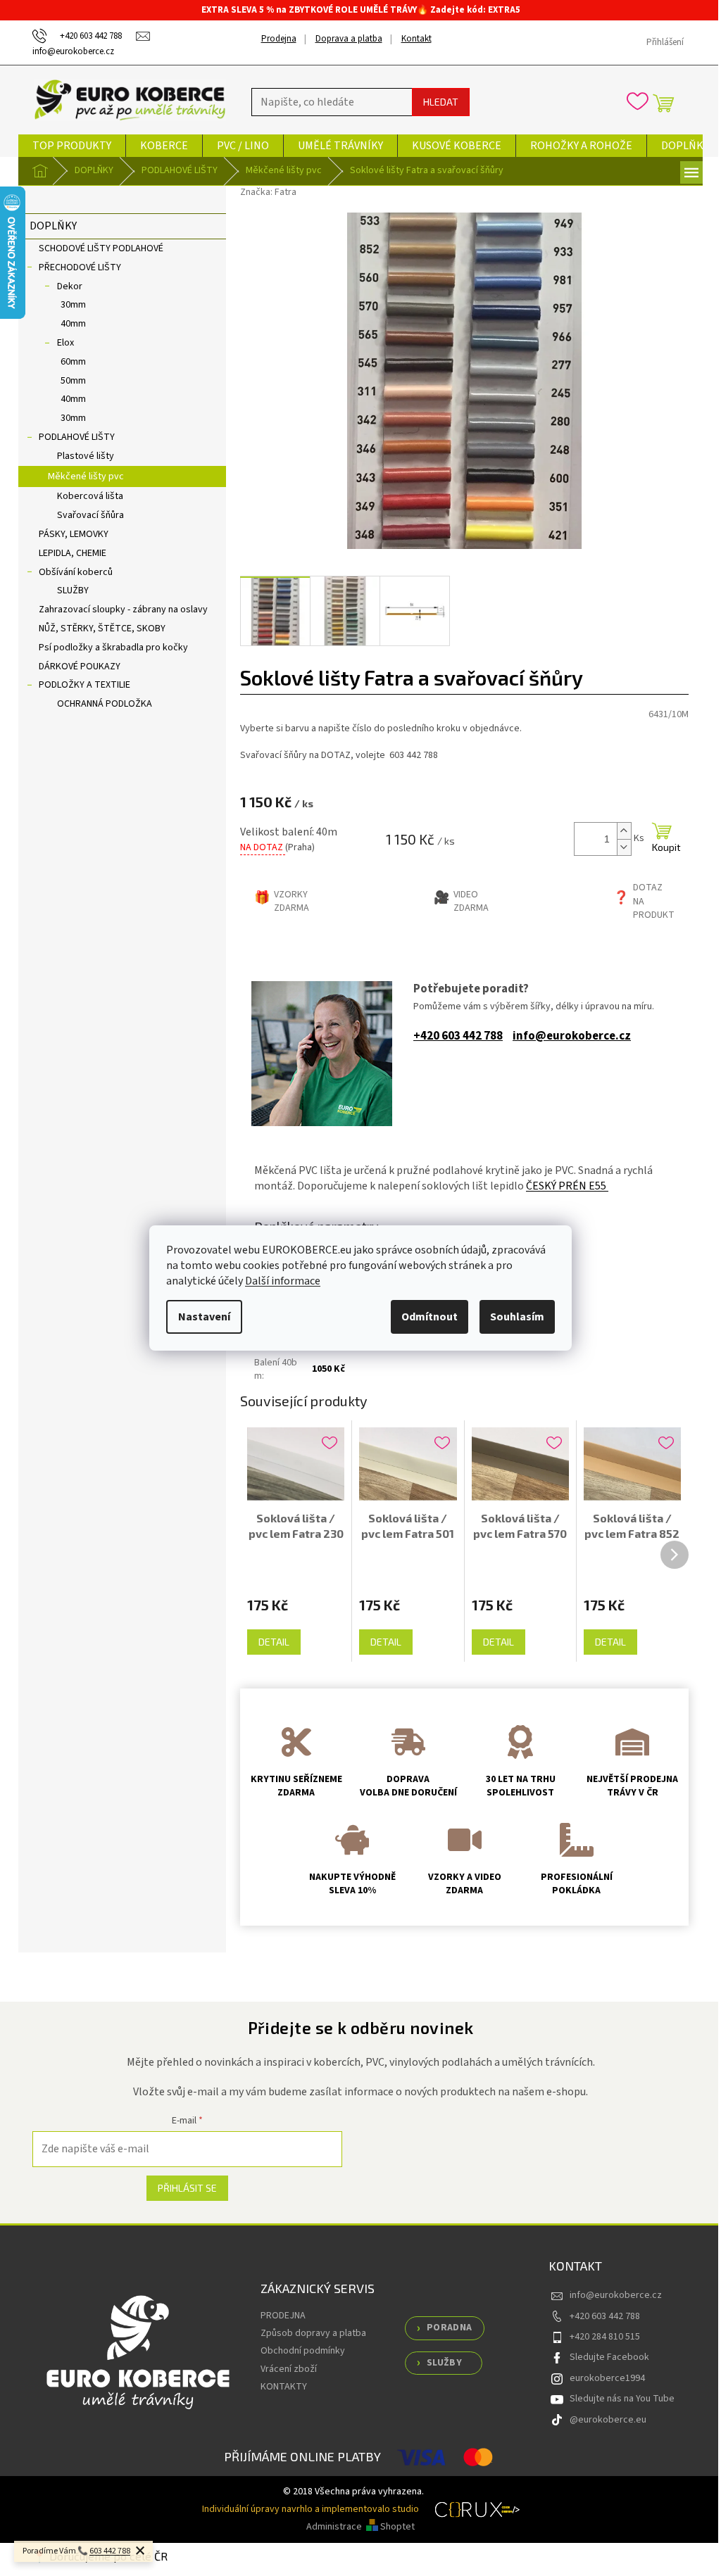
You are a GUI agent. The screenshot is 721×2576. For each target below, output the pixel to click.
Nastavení (204, 1317)
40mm (73, 324)
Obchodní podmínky (303, 2351)
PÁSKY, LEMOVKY (74, 534)
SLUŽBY (73, 591)
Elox (65, 343)
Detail (274, 1642)
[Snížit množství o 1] (624, 847)
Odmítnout (430, 1317)
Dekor (70, 286)
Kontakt (416, 39)
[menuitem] (72, 146)
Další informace (283, 1281)
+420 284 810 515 (605, 2337)
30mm (73, 305)
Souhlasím (517, 1317)
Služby (444, 2363)
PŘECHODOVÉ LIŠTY (80, 267)
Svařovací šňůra (90, 515)
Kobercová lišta (90, 496)
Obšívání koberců (76, 572)
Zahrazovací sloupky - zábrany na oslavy (123, 610)
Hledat (441, 102)
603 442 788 (110, 2551)
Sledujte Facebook (609, 2357)
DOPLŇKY (53, 226)
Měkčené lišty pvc (86, 476)
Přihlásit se (187, 2188)
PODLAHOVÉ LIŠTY (77, 437)
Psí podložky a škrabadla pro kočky (113, 648)
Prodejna (279, 39)
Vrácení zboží (289, 2369)
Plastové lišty (86, 456)
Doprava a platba (349, 39)
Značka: (268, 192)
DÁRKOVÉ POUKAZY (80, 667)
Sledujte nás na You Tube (622, 2399)
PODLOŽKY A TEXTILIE (84, 685)
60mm (73, 362)
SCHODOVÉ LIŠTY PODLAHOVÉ (101, 248)
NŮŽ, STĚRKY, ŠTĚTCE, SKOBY (102, 629)
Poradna (450, 2328)
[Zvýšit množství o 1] (624, 831)
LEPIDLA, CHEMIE (73, 553)
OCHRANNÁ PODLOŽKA (105, 704)
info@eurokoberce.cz (572, 1036)
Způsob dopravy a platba (313, 2333)
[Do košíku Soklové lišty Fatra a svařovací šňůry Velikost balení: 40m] (662, 839)
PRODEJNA (283, 2316)
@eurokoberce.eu (608, 2420)
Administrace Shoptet (360, 2527)
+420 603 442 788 (458, 1036)
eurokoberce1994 (607, 2378)
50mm (73, 381)
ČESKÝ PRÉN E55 (567, 1186)
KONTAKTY (284, 2387)
